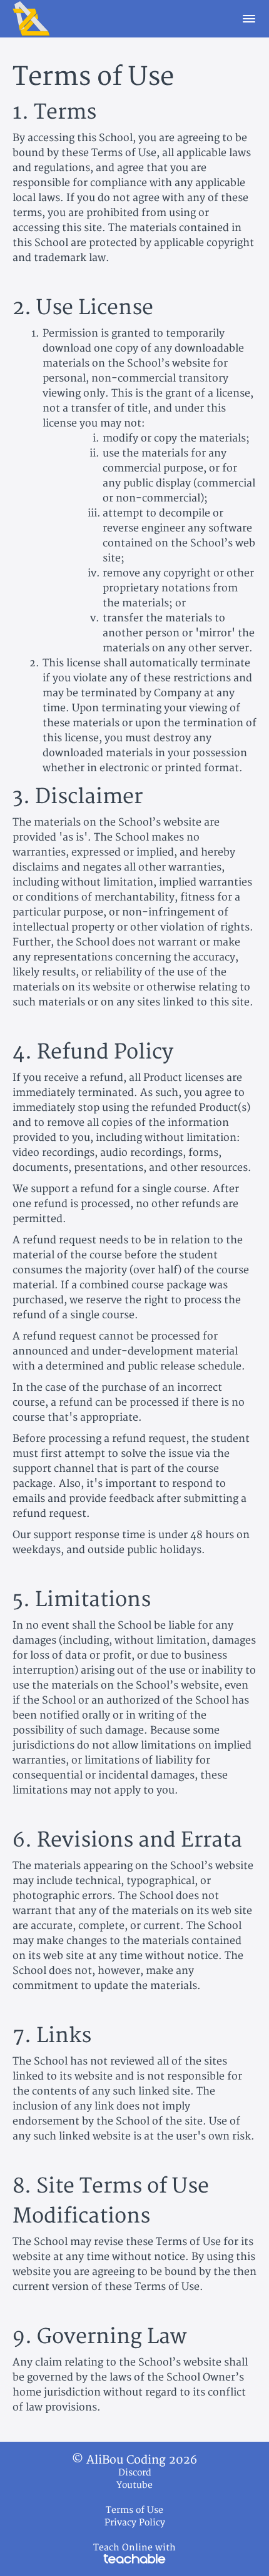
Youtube (134, 2485)
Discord (135, 2473)
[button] (249, 19)
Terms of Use (134, 2510)
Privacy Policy (135, 2523)
